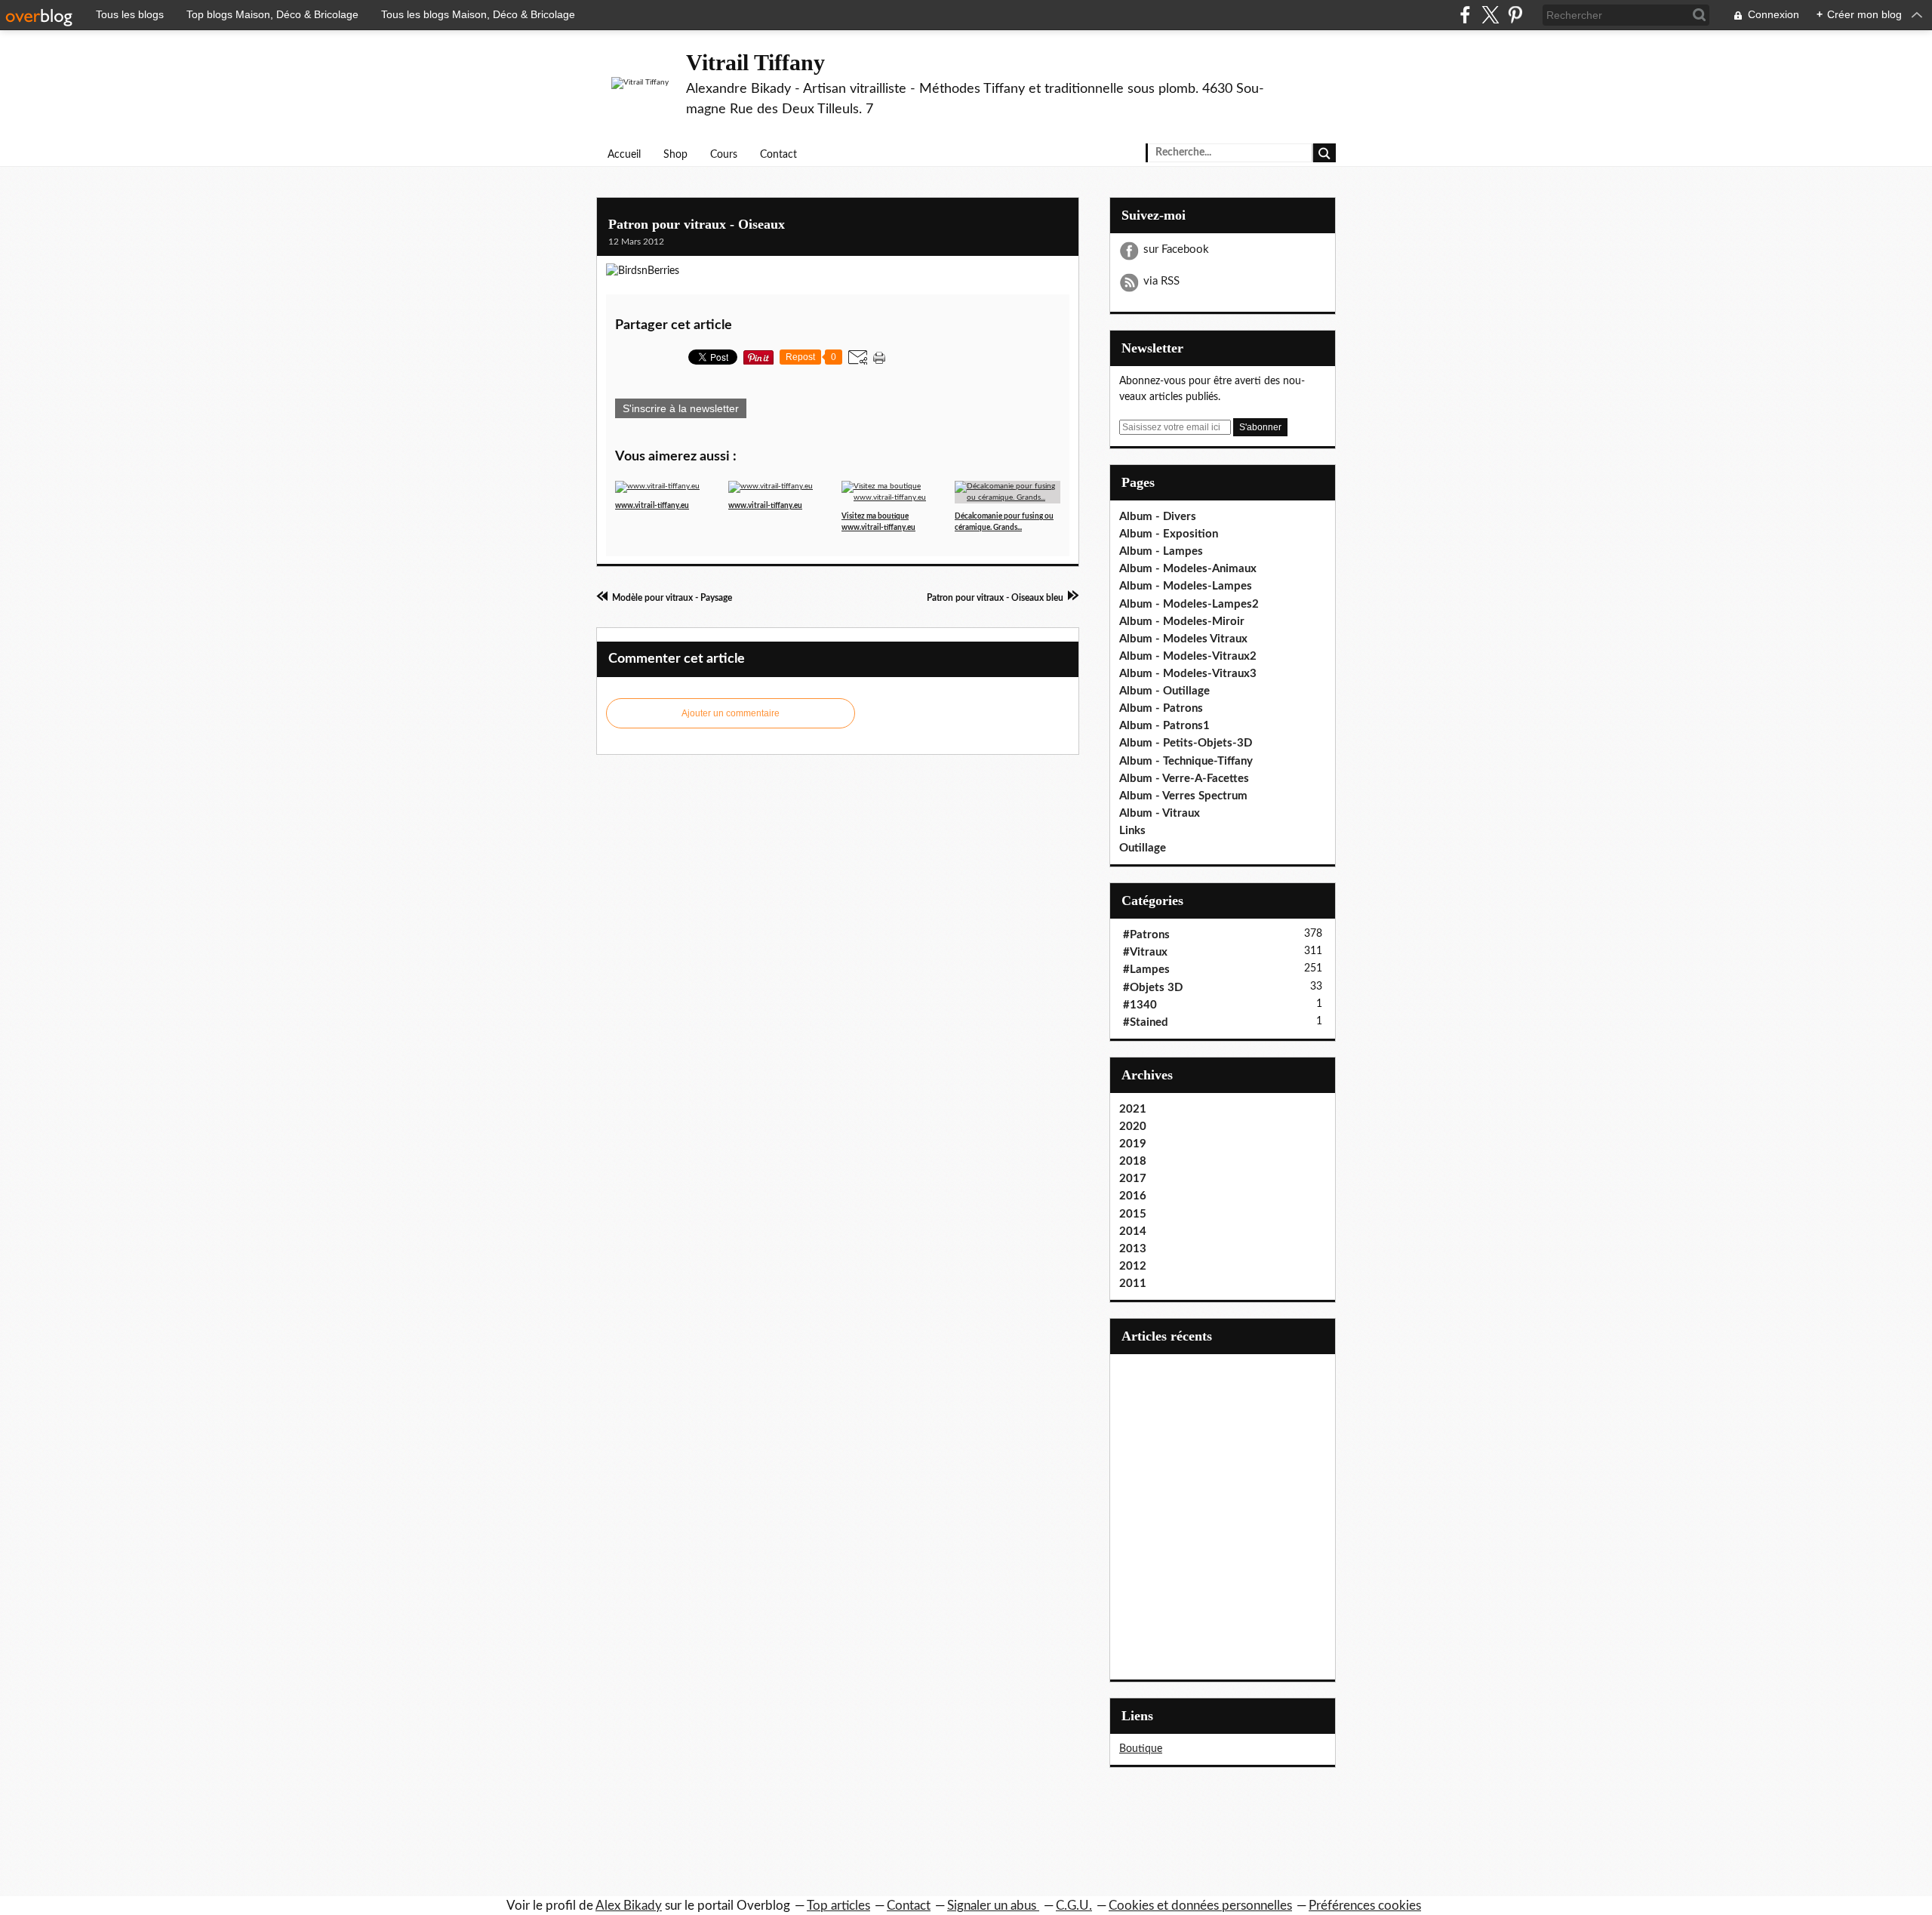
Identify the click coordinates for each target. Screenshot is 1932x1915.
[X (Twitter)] (1490, 15)
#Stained (1146, 1022)
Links (1132, 831)
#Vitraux (1145, 952)
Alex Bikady (629, 1906)
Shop (675, 155)
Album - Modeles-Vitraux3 (1188, 674)
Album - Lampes (1161, 551)
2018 (1133, 1161)
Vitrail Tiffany (755, 62)
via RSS (1161, 281)
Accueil (624, 155)
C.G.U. (1074, 1906)
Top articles (838, 1906)
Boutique (1141, 1749)
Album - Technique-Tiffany (1186, 761)
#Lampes (1146, 970)
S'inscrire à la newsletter (681, 408)
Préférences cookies (1365, 1906)
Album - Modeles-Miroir (1182, 622)
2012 (1133, 1266)
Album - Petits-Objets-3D (1186, 743)
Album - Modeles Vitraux (1183, 639)
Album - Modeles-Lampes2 (1189, 604)
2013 (1133, 1249)
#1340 (1140, 1005)
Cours (724, 155)
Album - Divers (1158, 517)
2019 (1133, 1144)
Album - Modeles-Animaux (1188, 569)
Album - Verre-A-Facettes (1184, 779)
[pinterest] (1515, 15)
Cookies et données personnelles (1200, 1906)
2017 (1133, 1179)
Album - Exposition (1169, 534)
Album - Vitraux (1160, 813)
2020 (1133, 1127)
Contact (778, 155)
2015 (1133, 1214)
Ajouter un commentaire (731, 713)
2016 (1133, 1196)
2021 (1133, 1109)
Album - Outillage (1164, 691)
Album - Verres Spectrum (1183, 796)
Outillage (1143, 848)
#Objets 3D (1153, 988)
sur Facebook (1176, 249)
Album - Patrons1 (1164, 726)
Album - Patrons (1161, 708)
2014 (1133, 1232)
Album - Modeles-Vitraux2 (1188, 656)
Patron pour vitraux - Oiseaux (697, 224)
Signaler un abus (993, 1906)
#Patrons (1146, 935)
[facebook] (1465, 15)
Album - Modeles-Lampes (1186, 586)
